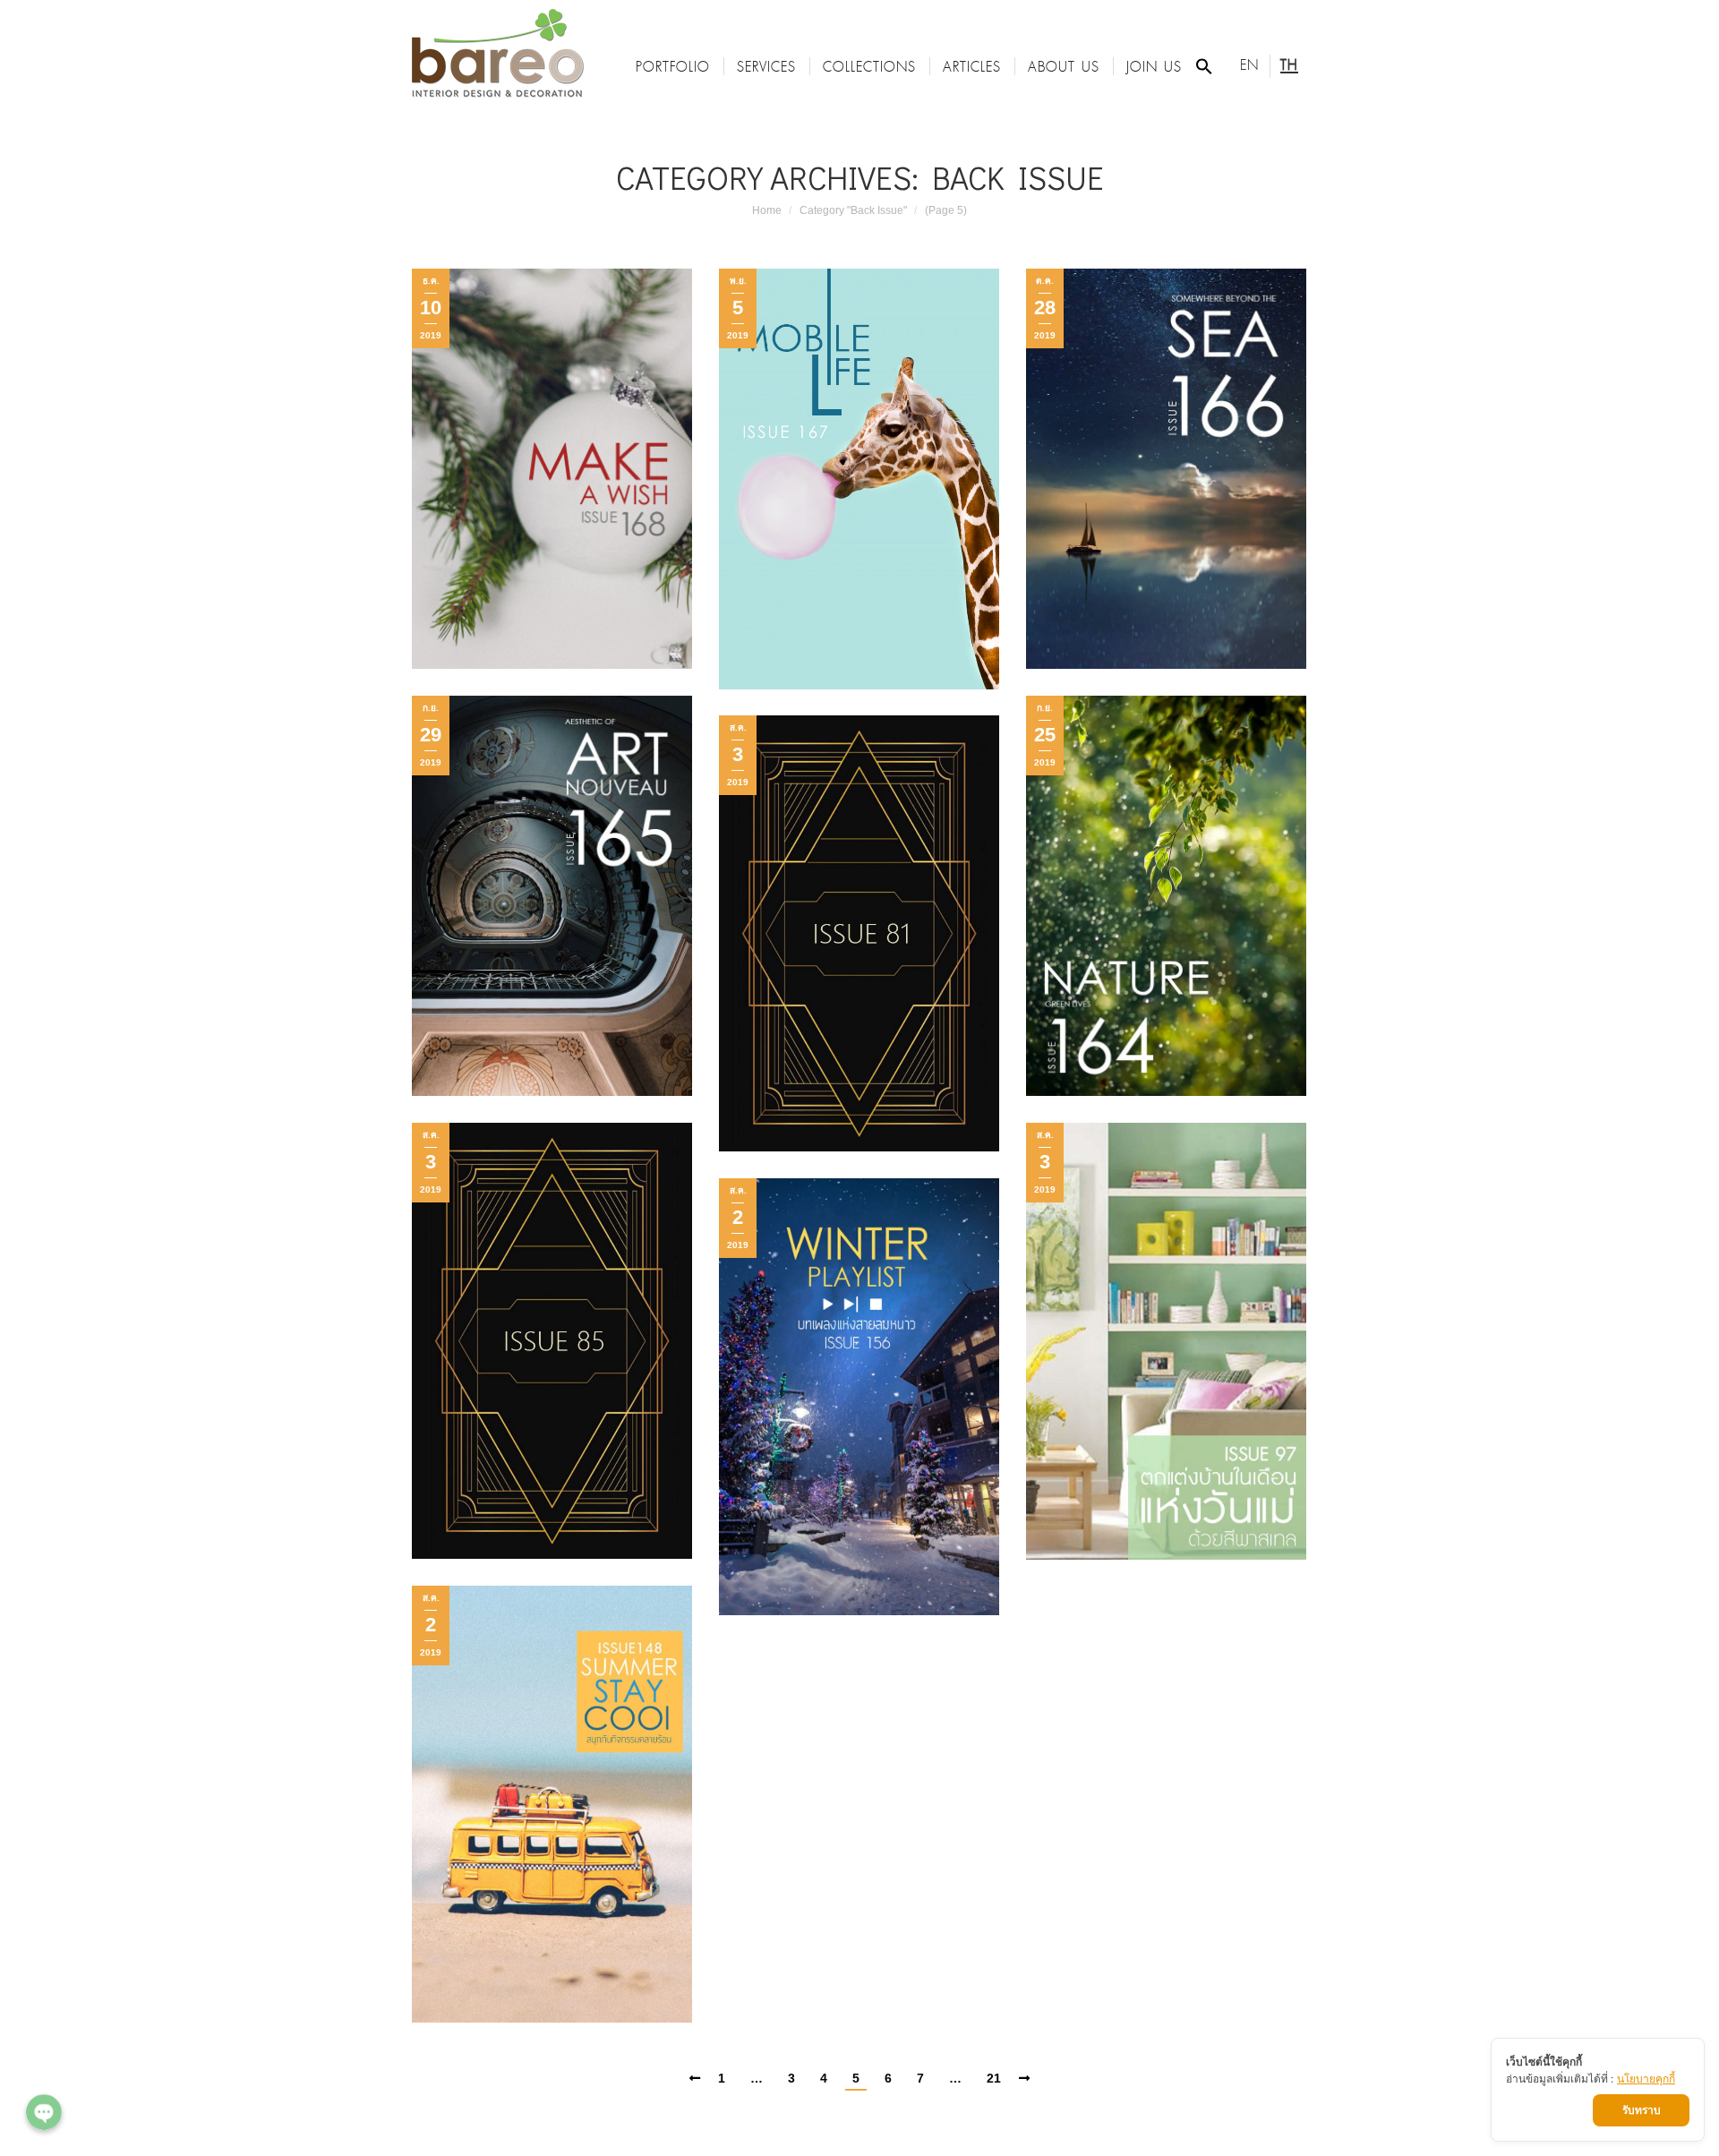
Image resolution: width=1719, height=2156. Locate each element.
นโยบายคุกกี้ (1646, 2079)
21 (994, 2078)
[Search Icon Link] (1204, 66)
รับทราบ (1642, 2110)
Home (767, 210)
